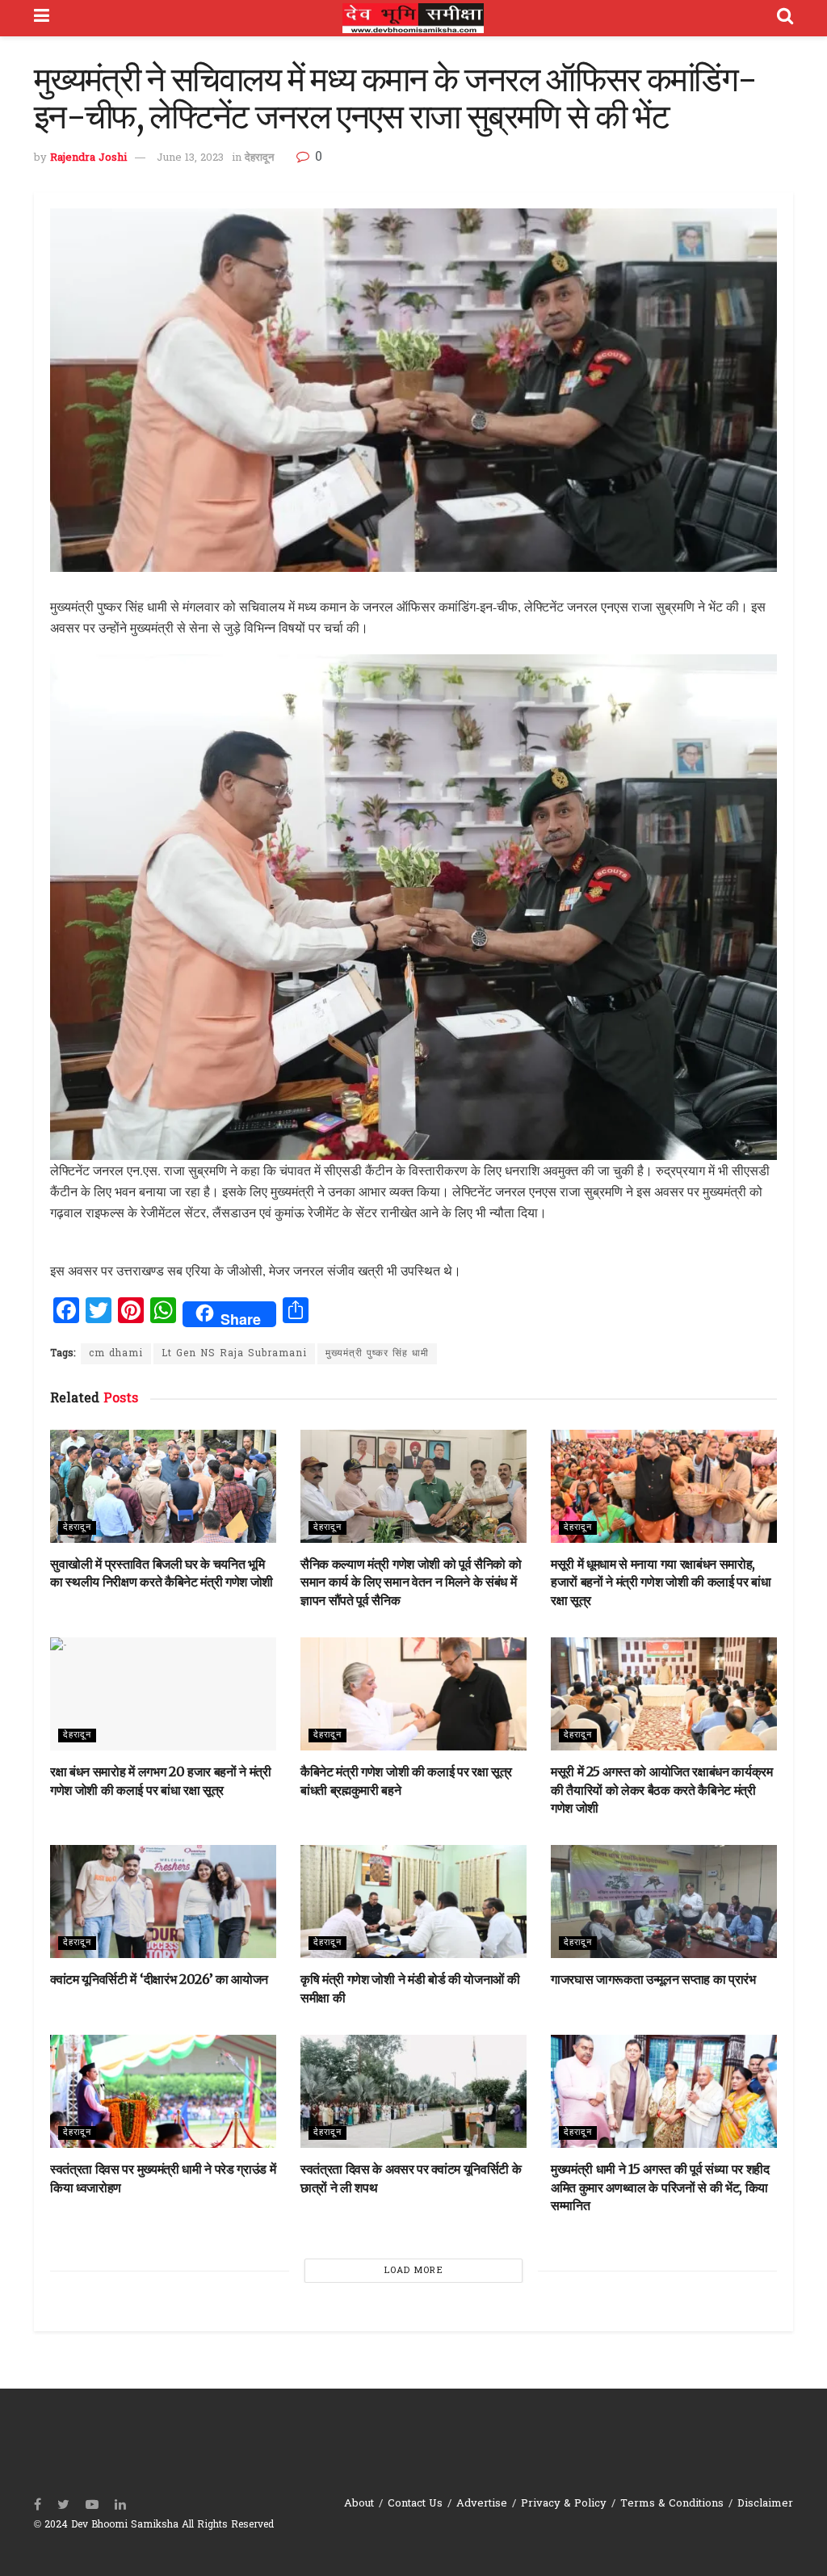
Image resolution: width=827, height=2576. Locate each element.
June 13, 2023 (190, 158)
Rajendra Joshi (88, 158)
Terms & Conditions (672, 2504)
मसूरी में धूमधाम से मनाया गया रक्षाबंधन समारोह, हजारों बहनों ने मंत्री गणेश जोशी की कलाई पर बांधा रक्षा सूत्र (661, 1582)
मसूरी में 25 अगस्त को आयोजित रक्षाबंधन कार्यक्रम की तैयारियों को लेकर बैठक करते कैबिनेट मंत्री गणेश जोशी (662, 1790)
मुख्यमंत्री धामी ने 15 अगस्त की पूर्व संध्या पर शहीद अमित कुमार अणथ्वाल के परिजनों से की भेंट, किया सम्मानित (660, 2187)
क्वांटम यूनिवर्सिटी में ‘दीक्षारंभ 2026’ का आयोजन (159, 1979)
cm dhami (116, 1354)
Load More (414, 2271)
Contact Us (415, 2504)
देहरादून (259, 158)
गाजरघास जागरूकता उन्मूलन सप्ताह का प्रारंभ (653, 1979)
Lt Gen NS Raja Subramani (234, 1354)
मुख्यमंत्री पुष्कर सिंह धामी (377, 1354)
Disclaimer (765, 2504)
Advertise (482, 2504)
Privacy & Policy (564, 2504)
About (359, 2504)
